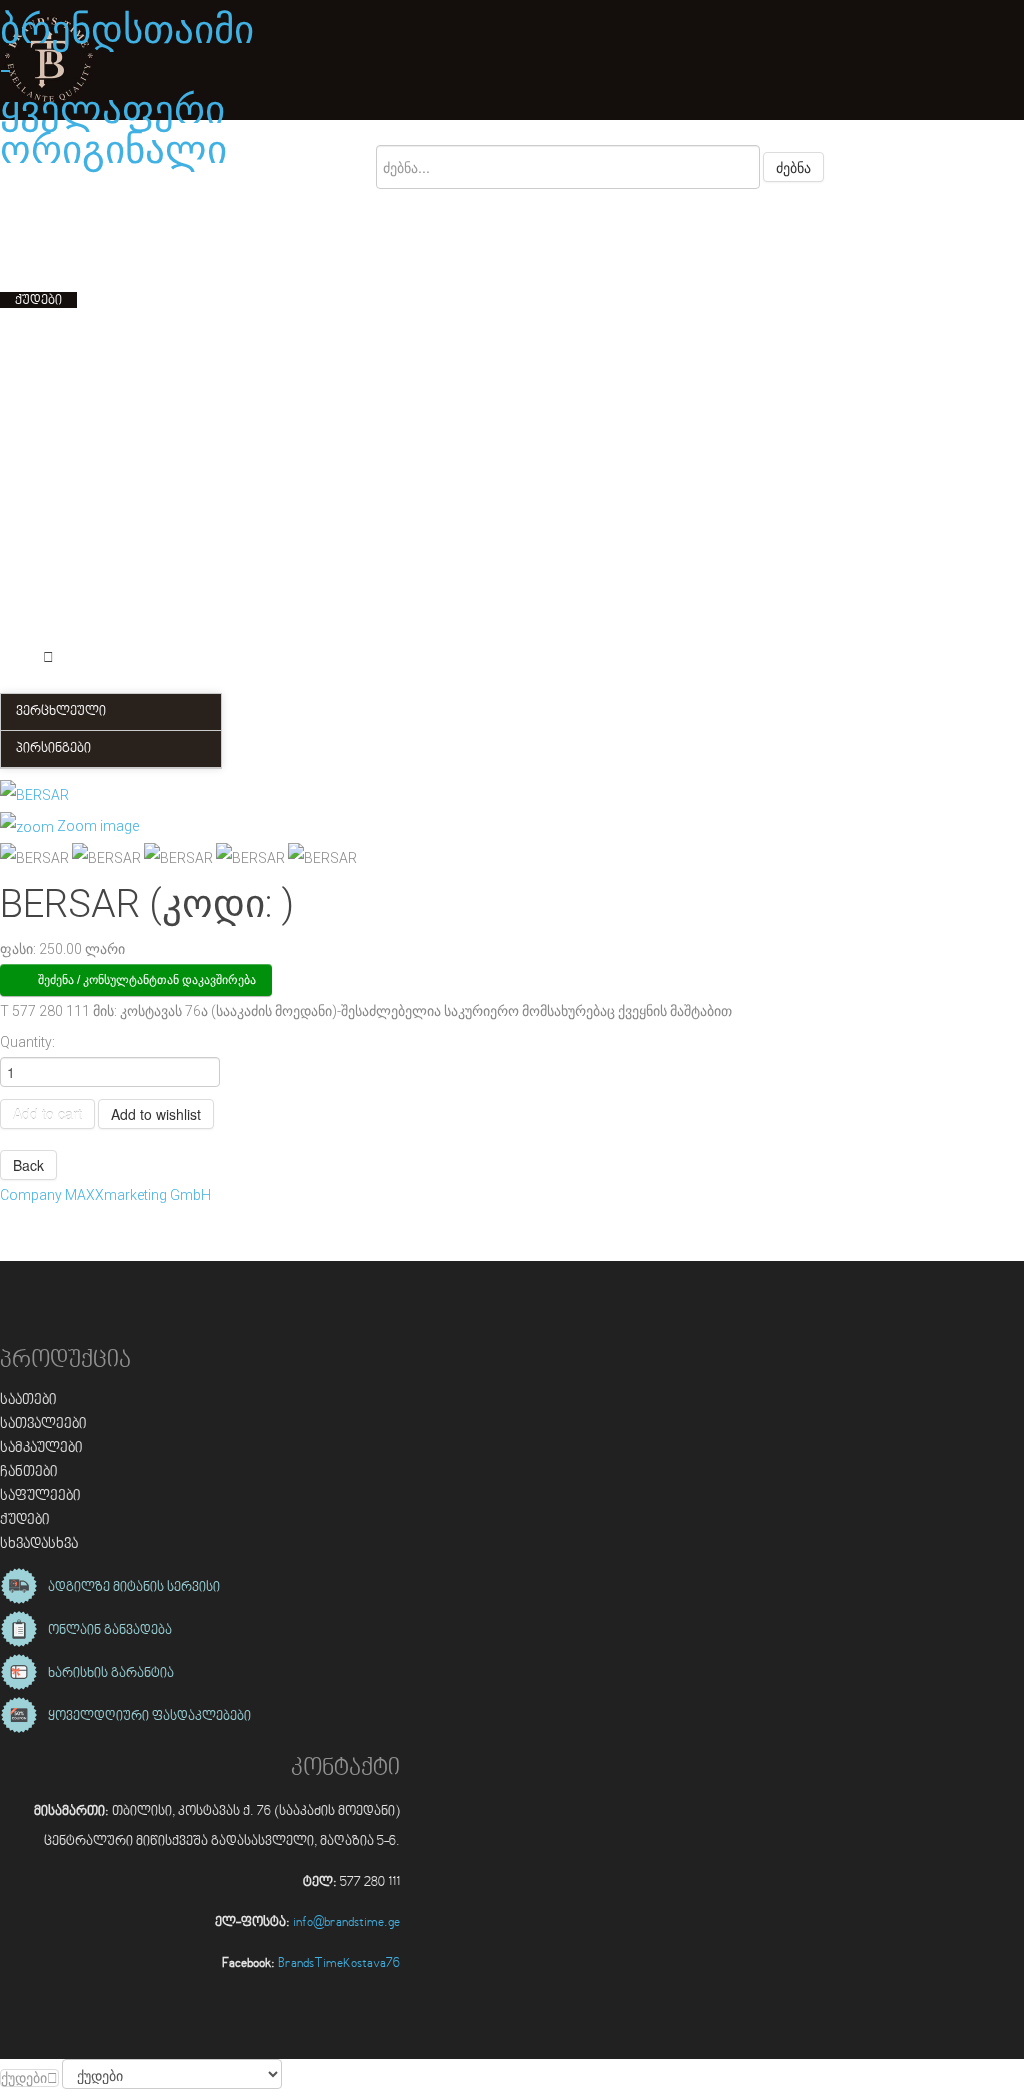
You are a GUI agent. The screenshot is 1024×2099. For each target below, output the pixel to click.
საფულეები (40, 1496)
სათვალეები (43, 1424)
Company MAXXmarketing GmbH (105, 1195)
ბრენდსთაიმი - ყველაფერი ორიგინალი (127, 89)
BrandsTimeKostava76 (339, 1964)
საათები (28, 1400)
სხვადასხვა (39, 1544)
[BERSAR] (34, 858)
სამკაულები (41, 1448)
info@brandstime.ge (346, 1923)
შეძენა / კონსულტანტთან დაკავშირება (147, 980)
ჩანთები (29, 1472)
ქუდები (25, 1520)
